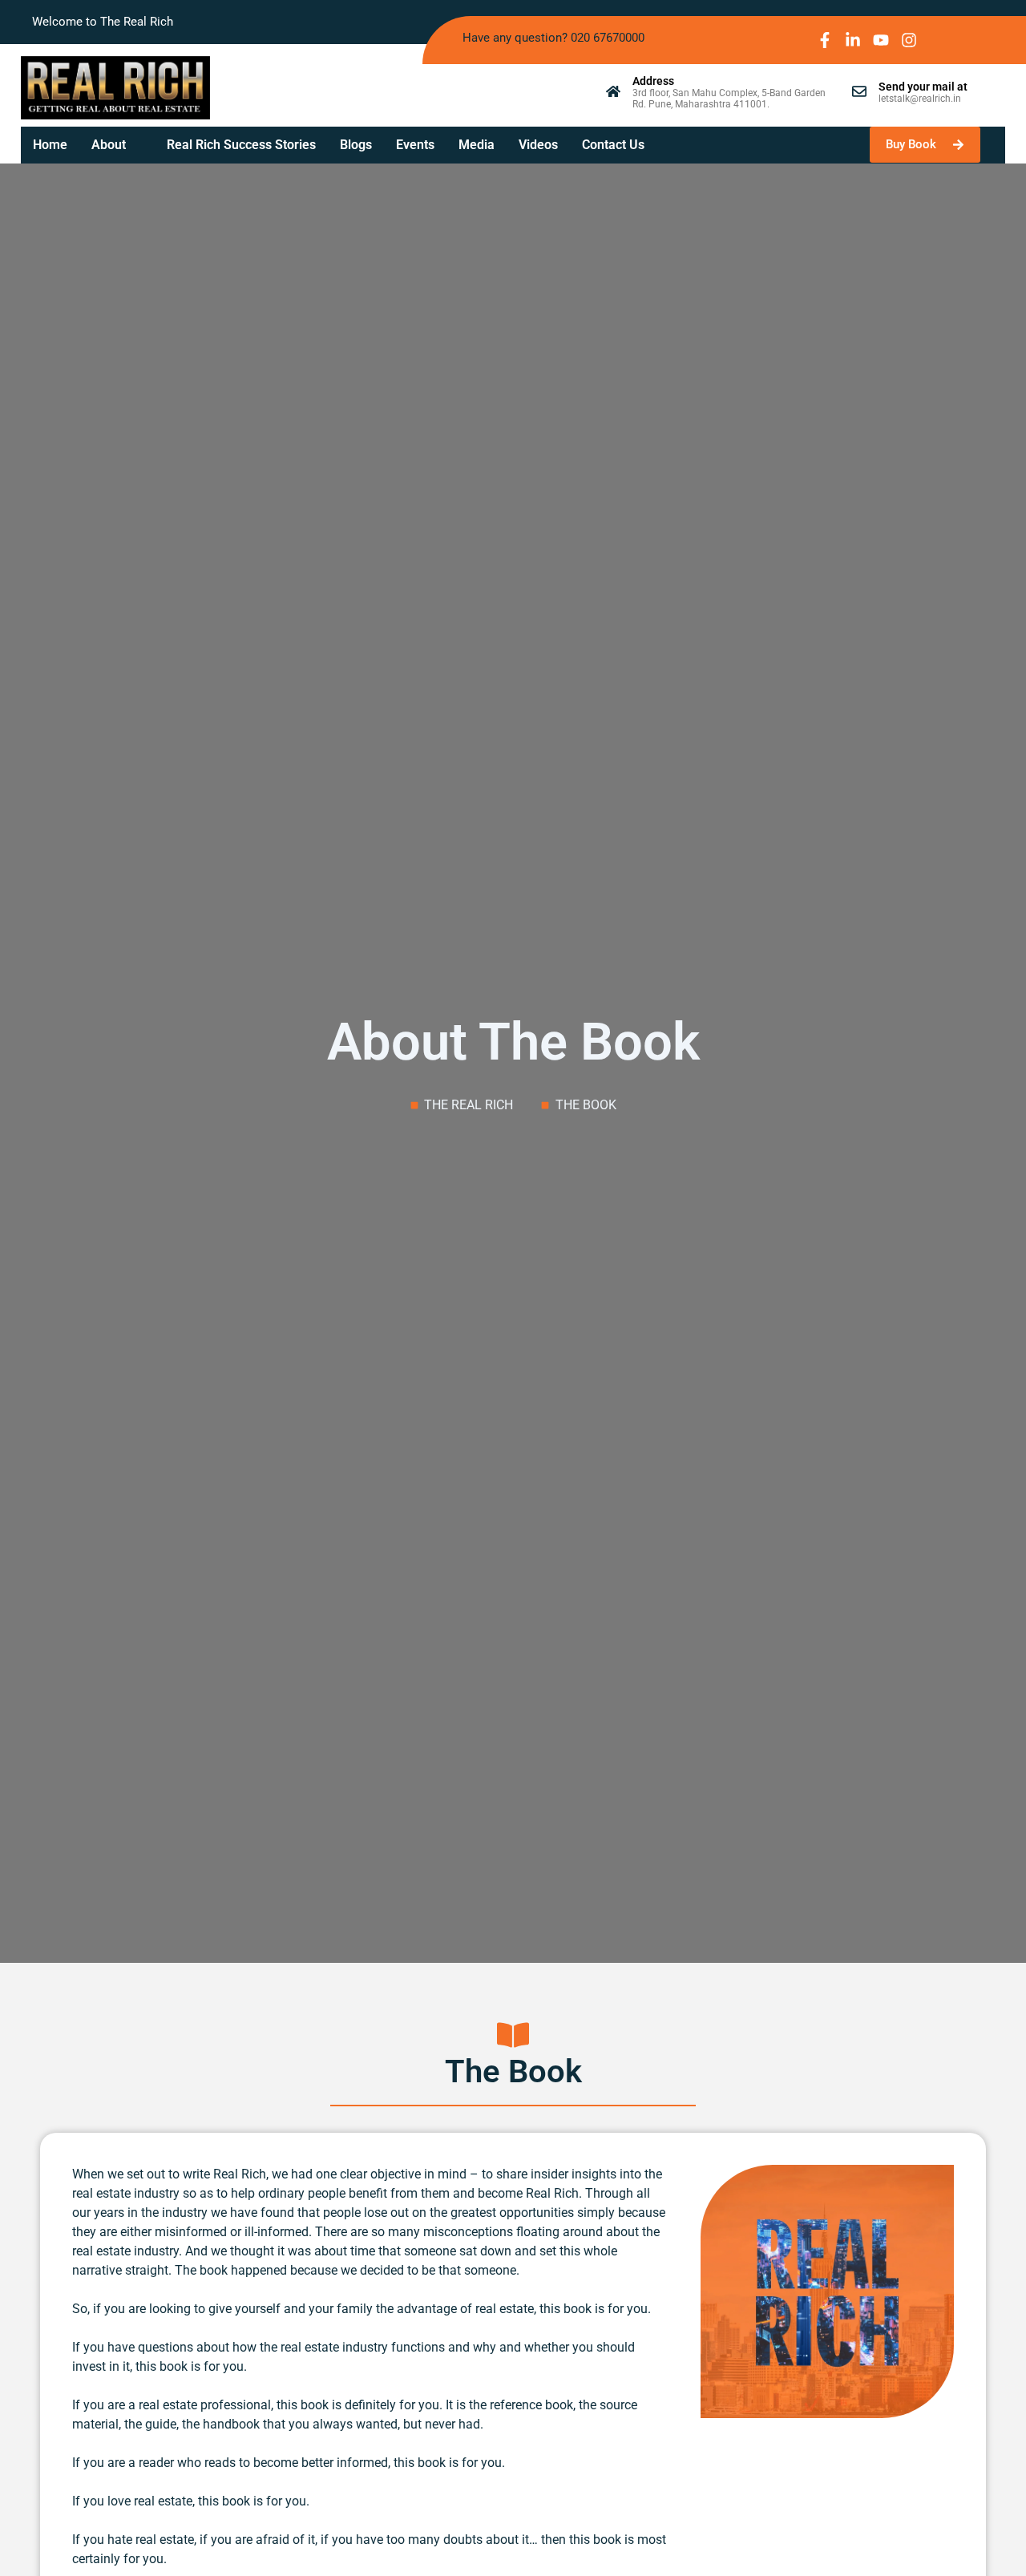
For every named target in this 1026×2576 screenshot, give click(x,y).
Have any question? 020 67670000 (553, 38)
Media (477, 145)
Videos (538, 145)
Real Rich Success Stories (241, 145)
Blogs (356, 145)
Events (415, 145)
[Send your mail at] (859, 91)
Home (50, 145)
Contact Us (613, 145)
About (109, 145)
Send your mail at (923, 87)
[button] (117, 145)
